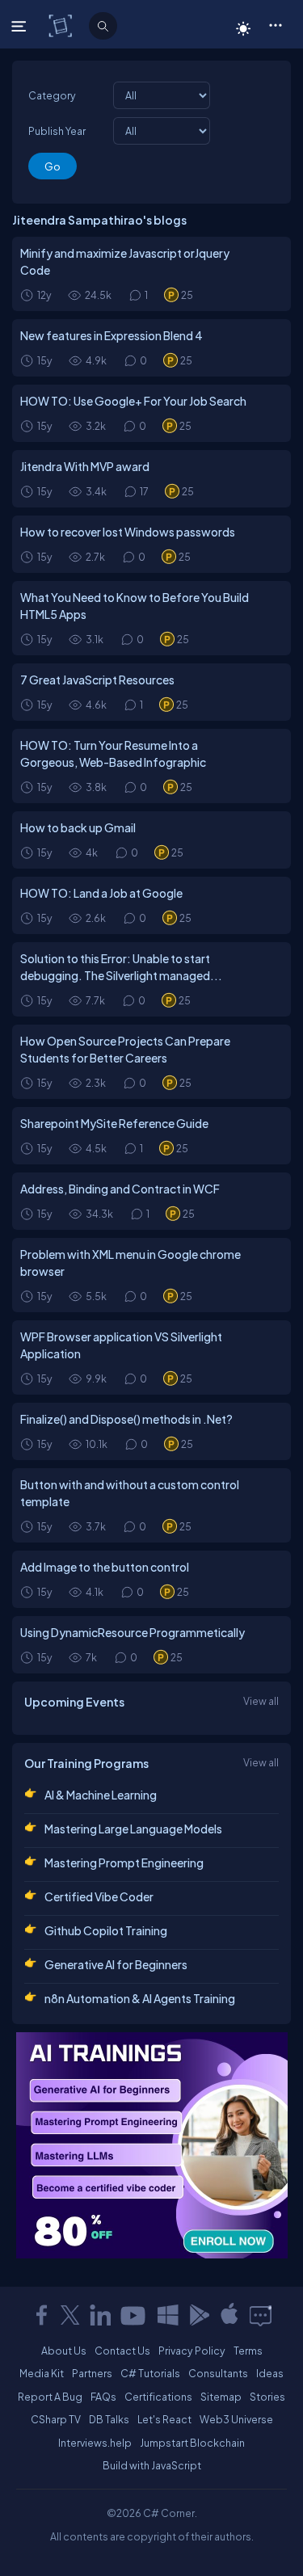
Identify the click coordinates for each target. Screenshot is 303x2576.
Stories (267, 2397)
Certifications (158, 2397)
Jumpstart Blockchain (192, 2443)
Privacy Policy (192, 2351)
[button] (275, 24)
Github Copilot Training (106, 1930)
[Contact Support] (261, 2315)
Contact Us (122, 2351)
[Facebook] (41, 2315)
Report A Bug (50, 2397)
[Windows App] (168, 2315)
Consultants (218, 2373)
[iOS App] (229, 2315)
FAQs (103, 2397)
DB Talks (109, 2419)
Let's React (164, 2419)
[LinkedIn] (100, 2315)
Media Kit (42, 2373)
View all (261, 1701)
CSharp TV (56, 2419)
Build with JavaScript (152, 2465)
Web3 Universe (236, 2419)
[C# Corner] (62, 25)
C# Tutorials (150, 2373)
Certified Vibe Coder (99, 1896)
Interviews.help (95, 2443)
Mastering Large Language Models (133, 1829)
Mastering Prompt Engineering (124, 1863)
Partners (92, 2373)
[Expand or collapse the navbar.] (21, 26)
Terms (248, 2351)
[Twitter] (70, 2315)
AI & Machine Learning (101, 1795)
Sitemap (221, 2397)
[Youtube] (134, 2315)
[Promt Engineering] (152, 2145)
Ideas (270, 2373)
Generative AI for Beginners (116, 1964)
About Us (64, 2351)
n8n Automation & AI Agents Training (140, 1998)
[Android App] (199, 2315)
